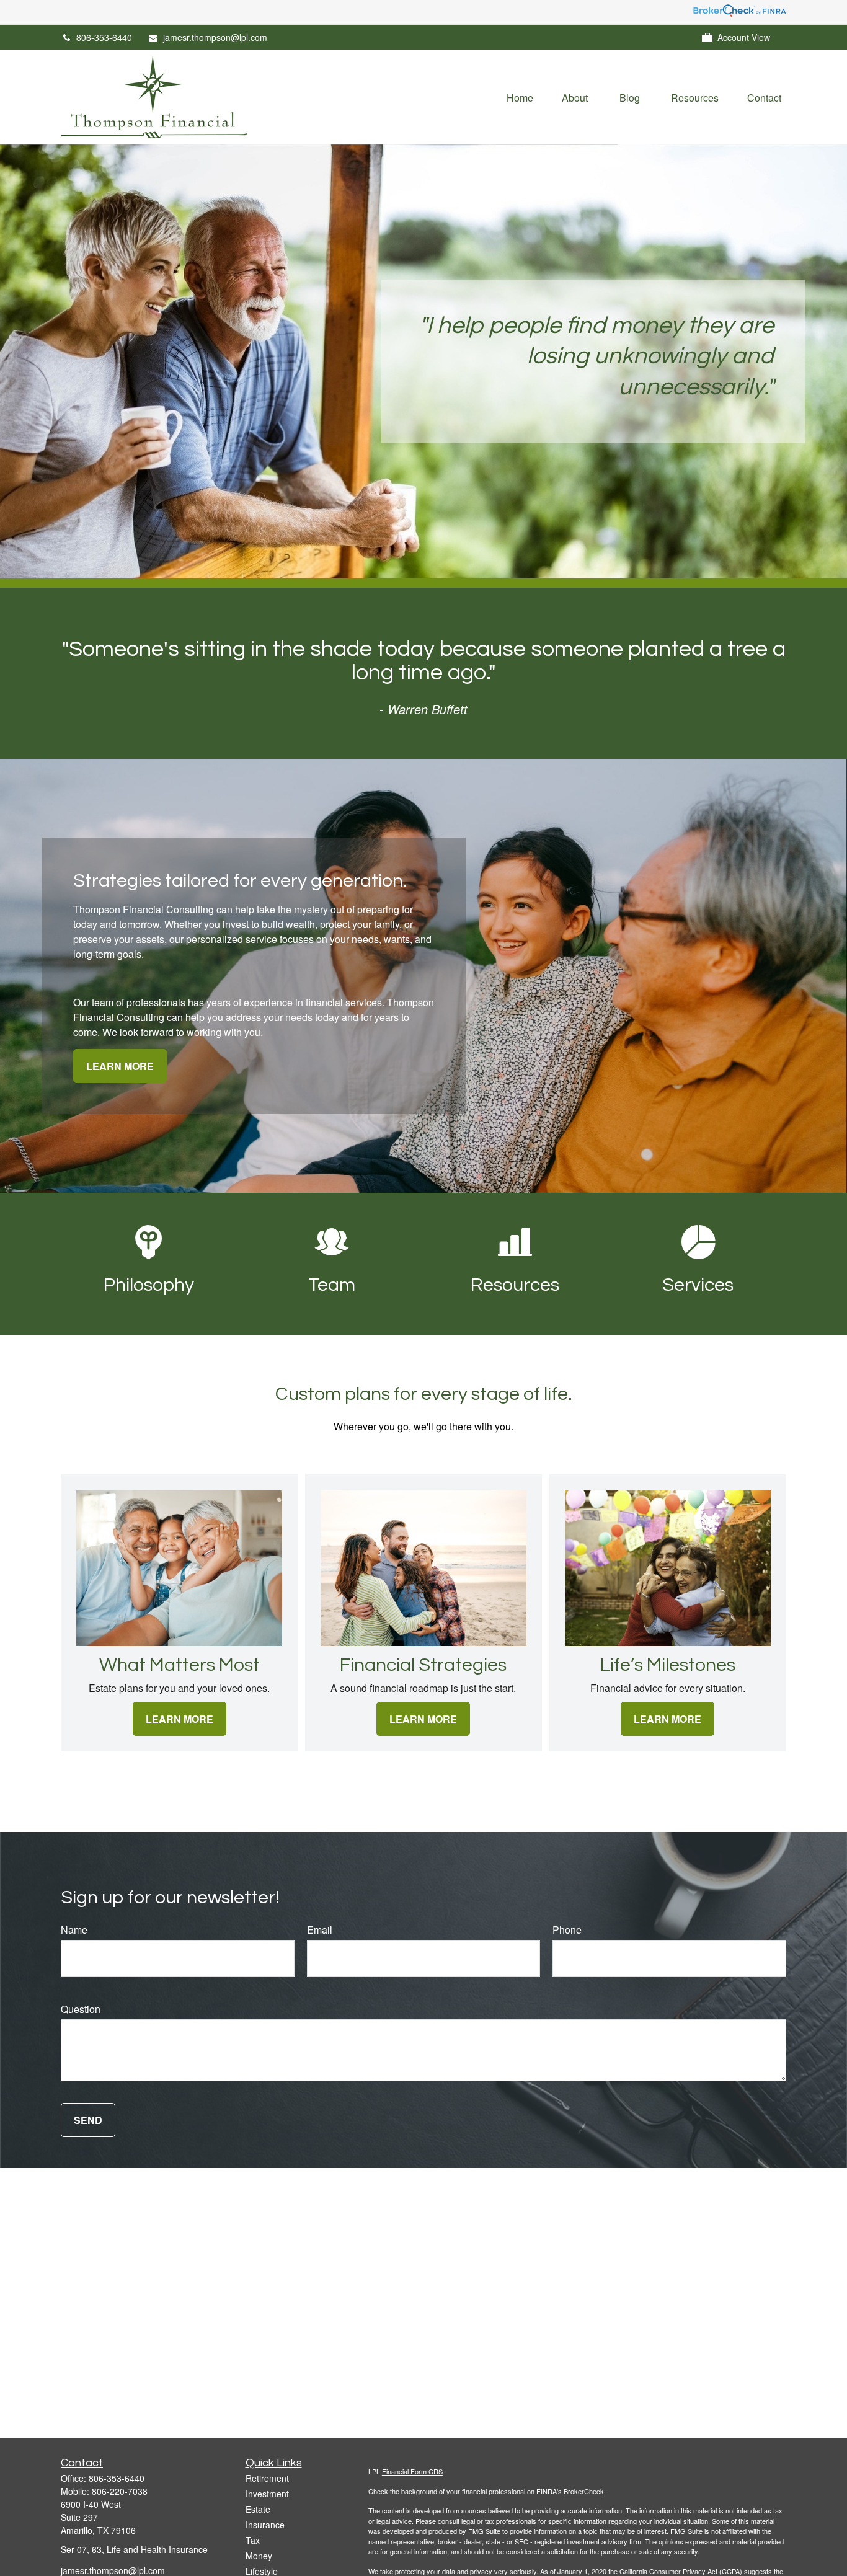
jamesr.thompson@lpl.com (215, 37)
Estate (258, 2509)
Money (259, 2556)
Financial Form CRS (412, 2471)
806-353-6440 (104, 37)
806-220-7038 (120, 2491)
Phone (567, 1930)
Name (74, 1930)
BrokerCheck (584, 2491)
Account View (744, 37)
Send (88, 2120)
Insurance (265, 2525)
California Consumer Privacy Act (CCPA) (681, 2571)
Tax (253, 2540)
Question (81, 2009)
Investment (267, 2494)
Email (320, 1930)
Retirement (267, 2478)
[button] (520, 97)
